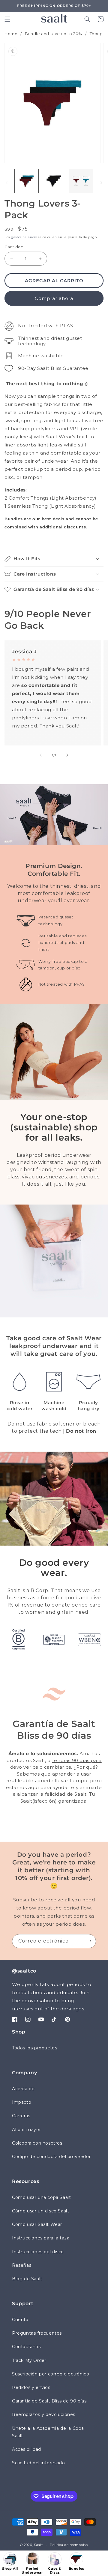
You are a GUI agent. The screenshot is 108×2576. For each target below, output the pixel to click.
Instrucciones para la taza (41, 2238)
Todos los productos (34, 2048)
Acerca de (23, 2089)
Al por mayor (26, 2130)
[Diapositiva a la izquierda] (7, 183)
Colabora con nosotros (37, 2143)
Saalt (39, 2545)
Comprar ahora (54, 298)
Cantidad (14, 247)
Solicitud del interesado (38, 2463)
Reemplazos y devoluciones (44, 2414)
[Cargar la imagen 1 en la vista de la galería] (27, 181)
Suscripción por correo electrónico (51, 2374)
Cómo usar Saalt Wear (37, 2224)
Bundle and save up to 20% (54, 34)
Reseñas (22, 2265)
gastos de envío (24, 237)
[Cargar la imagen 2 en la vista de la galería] (54, 181)
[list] (54, 103)
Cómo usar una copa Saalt (41, 2197)
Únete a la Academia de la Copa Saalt (48, 2432)
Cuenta (20, 2320)
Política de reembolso (69, 2545)
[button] (7, 19)
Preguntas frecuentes (37, 2333)
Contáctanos (26, 2347)
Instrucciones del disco (38, 2252)
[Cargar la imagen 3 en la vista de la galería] (81, 181)
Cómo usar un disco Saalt (40, 2211)
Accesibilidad (27, 2449)
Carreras (21, 2116)
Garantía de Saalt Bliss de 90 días (49, 2401)
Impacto (22, 2102)
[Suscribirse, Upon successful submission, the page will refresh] (89, 1941)
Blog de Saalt (27, 2279)
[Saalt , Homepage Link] (54, 18)
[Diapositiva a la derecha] (101, 183)
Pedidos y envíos (31, 2387)
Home (11, 34)
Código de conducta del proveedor (51, 2157)
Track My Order (29, 2360)
